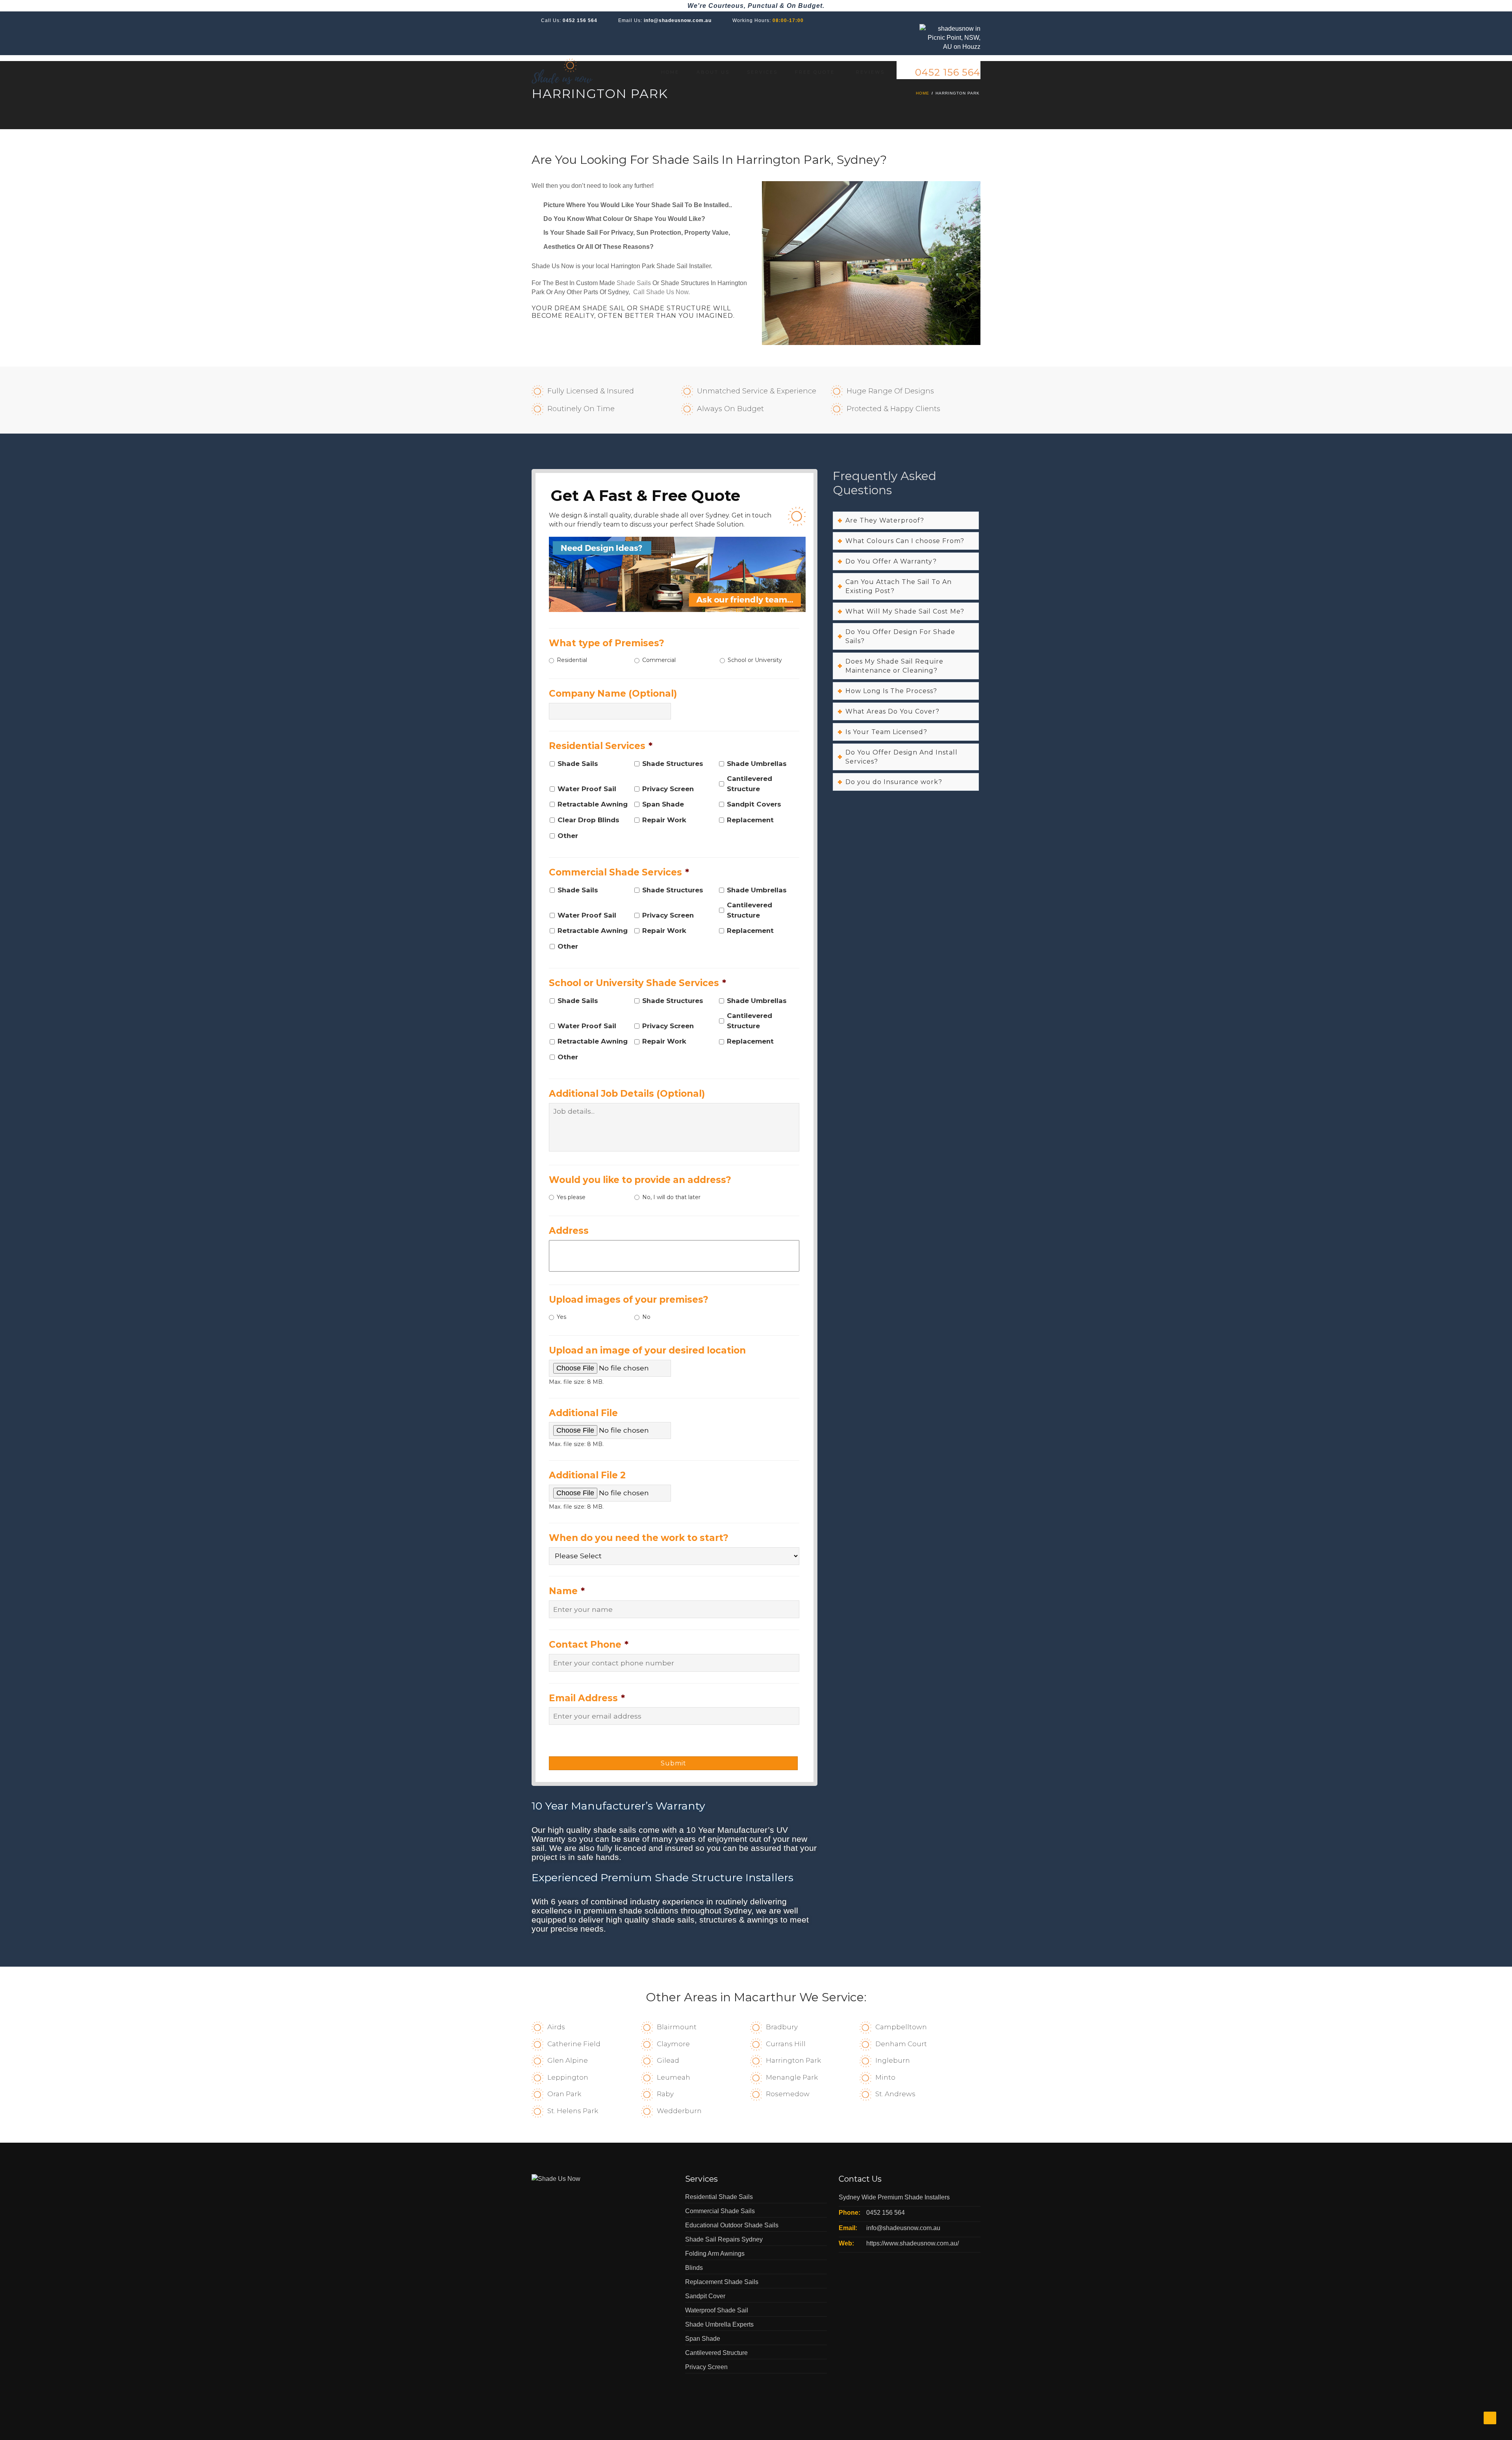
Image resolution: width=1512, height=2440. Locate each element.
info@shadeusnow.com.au (678, 20)
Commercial (659, 660)
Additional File (583, 1413)
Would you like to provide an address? (640, 1180)
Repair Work (664, 820)
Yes (561, 1317)
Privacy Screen (668, 789)
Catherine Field (574, 2044)
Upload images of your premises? (629, 1300)
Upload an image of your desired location (647, 1350)
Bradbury (782, 2027)
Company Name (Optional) (613, 693)
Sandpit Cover (705, 2296)
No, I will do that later (671, 1197)
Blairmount (677, 2027)
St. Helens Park (573, 2111)
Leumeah (674, 2077)
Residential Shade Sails (719, 2197)
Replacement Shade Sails (722, 2282)
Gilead (668, 2060)
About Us (713, 72)
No (646, 1317)
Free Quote (815, 72)
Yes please (571, 1197)
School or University (755, 660)
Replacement (750, 820)
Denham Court (901, 2044)
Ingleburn (893, 2060)
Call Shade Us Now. (661, 292)
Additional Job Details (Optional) (627, 1094)
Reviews (870, 72)
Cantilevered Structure (750, 783)
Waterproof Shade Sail (717, 2310)
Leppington (568, 2077)
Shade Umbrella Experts (719, 2324)
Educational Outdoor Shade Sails (732, 2225)
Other (568, 836)
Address (569, 1231)
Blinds (694, 2268)
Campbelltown (901, 2027)
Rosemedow (788, 2094)
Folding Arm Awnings (715, 2254)
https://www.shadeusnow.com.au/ (913, 2243)
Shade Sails (634, 283)
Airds (556, 2027)
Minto (885, 2077)
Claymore (673, 2044)
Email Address (587, 1698)
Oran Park (564, 2094)
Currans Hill (786, 2044)
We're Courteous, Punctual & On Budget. (756, 6)
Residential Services (601, 746)
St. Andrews (895, 2094)
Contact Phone (589, 1645)
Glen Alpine (568, 2060)
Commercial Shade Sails (720, 2211)
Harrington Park (793, 2060)
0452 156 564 (580, 20)
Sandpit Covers (754, 804)
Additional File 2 (587, 1475)
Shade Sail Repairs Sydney (724, 2239)
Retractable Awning (593, 804)
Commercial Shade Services (619, 872)
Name (567, 1591)
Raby (665, 2094)
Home (670, 72)
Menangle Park (792, 2077)
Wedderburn (679, 2111)
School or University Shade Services (637, 983)
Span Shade (663, 804)
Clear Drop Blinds (588, 820)
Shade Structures (673, 764)
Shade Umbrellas (757, 764)
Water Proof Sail (587, 789)
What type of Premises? (607, 643)
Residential (572, 660)
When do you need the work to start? (639, 1538)
